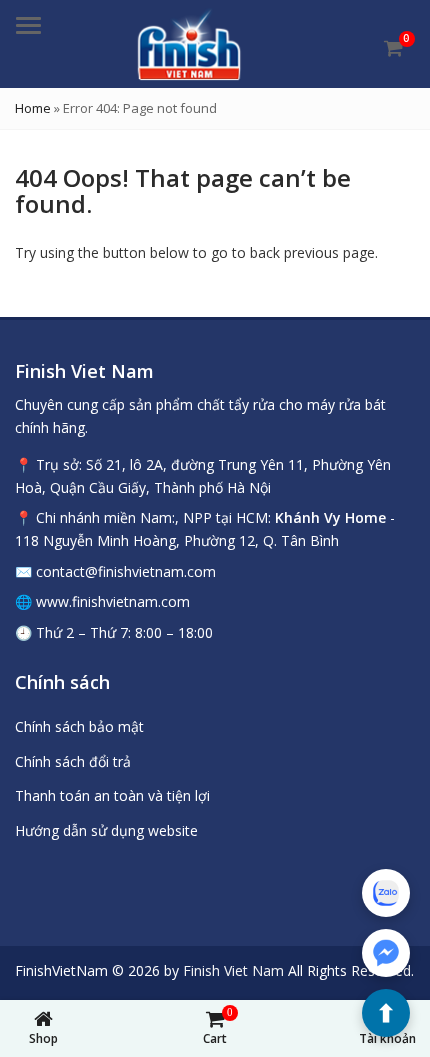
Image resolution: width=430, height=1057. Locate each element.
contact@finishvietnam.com (126, 571)
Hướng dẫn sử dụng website (106, 830)
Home (33, 108)
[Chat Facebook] (386, 953)
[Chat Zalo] (386, 893)
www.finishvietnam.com (113, 601)
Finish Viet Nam (233, 970)
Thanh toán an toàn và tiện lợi (112, 795)
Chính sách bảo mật (79, 726)
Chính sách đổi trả (73, 761)
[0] (393, 48)
